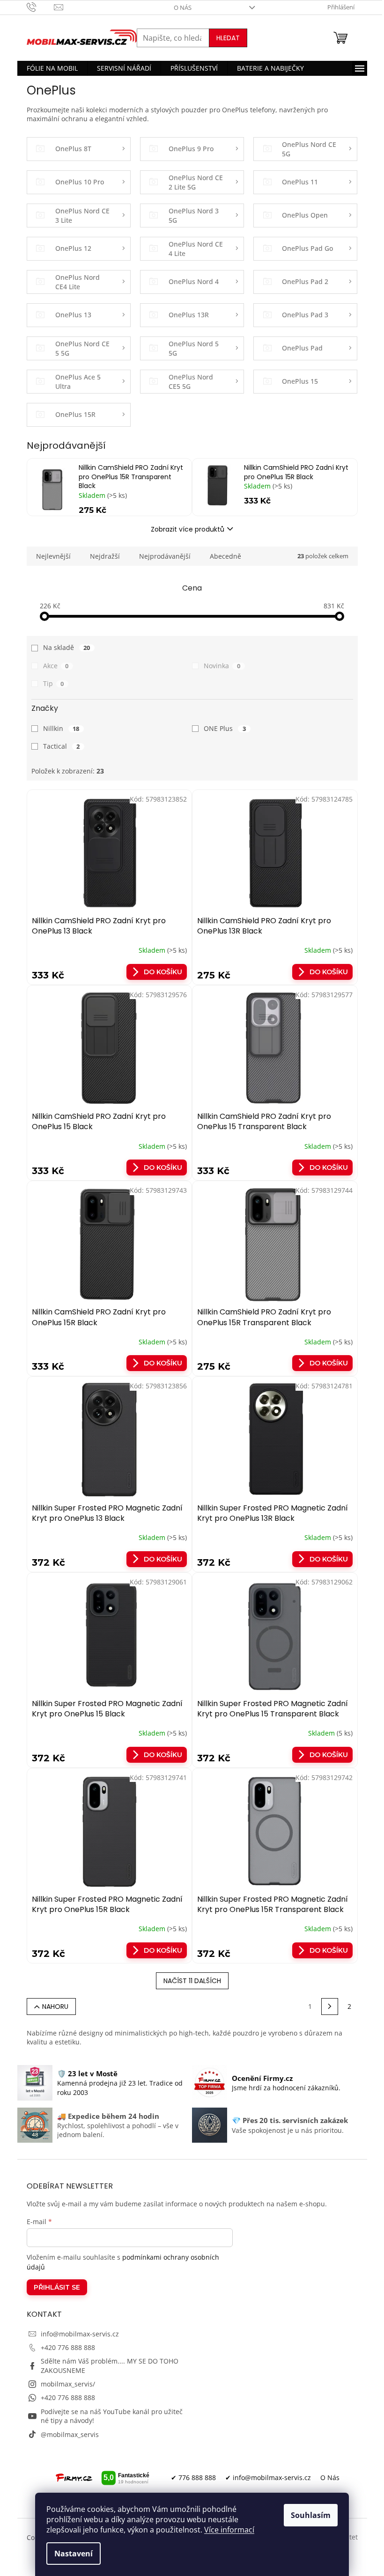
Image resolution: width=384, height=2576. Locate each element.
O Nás (330, 2477)
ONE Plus (225, 728)
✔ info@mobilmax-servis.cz (268, 2477)
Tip (54, 683)
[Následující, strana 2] (330, 2007)
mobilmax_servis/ (68, 2384)
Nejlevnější (53, 556)
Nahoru (55, 2007)
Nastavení (74, 2554)
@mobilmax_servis (70, 2434)
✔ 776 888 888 (193, 2477)
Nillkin (61, 728)
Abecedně (225, 556)
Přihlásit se (57, 2287)
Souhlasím (311, 2515)
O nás (183, 7)
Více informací (229, 2530)
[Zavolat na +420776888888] (41, 7)
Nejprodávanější (165, 556)
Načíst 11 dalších (192, 1981)
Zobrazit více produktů (188, 529)
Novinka (222, 666)
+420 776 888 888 (68, 2347)
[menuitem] (52, 68)
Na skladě (67, 647)
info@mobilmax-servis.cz (80, 2334)
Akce (56, 666)
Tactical (62, 746)
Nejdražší (105, 556)
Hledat (228, 38)
